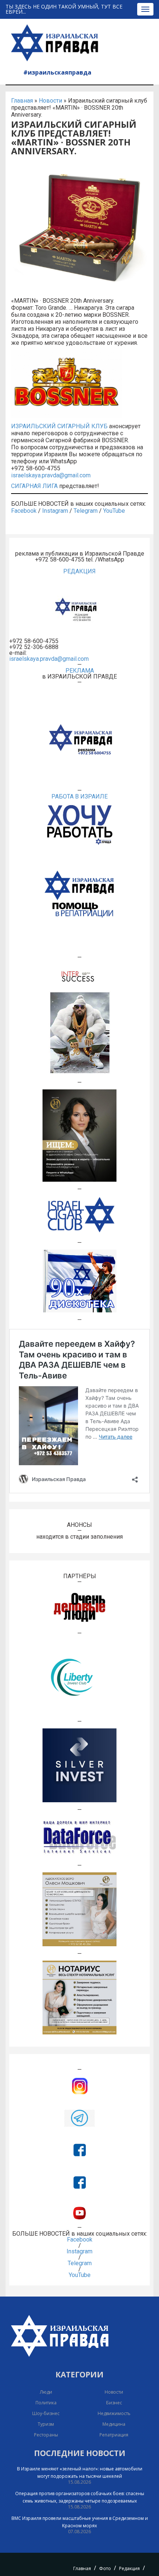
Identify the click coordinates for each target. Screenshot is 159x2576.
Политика (46, 2403)
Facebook (24, 511)
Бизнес (114, 2403)
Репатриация (114, 2435)
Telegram (86, 511)
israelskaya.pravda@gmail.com (51, 475)
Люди (46, 2392)
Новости (50, 101)
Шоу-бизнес (46, 2413)
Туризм (46, 2424)
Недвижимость (114, 2413)
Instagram (55, 511)
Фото (105, 2568)
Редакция (129, 2568)
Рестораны (46, 2435)
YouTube (114, 511)
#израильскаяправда (57, 72)
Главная (22, 101)
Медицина (114, 2424)
